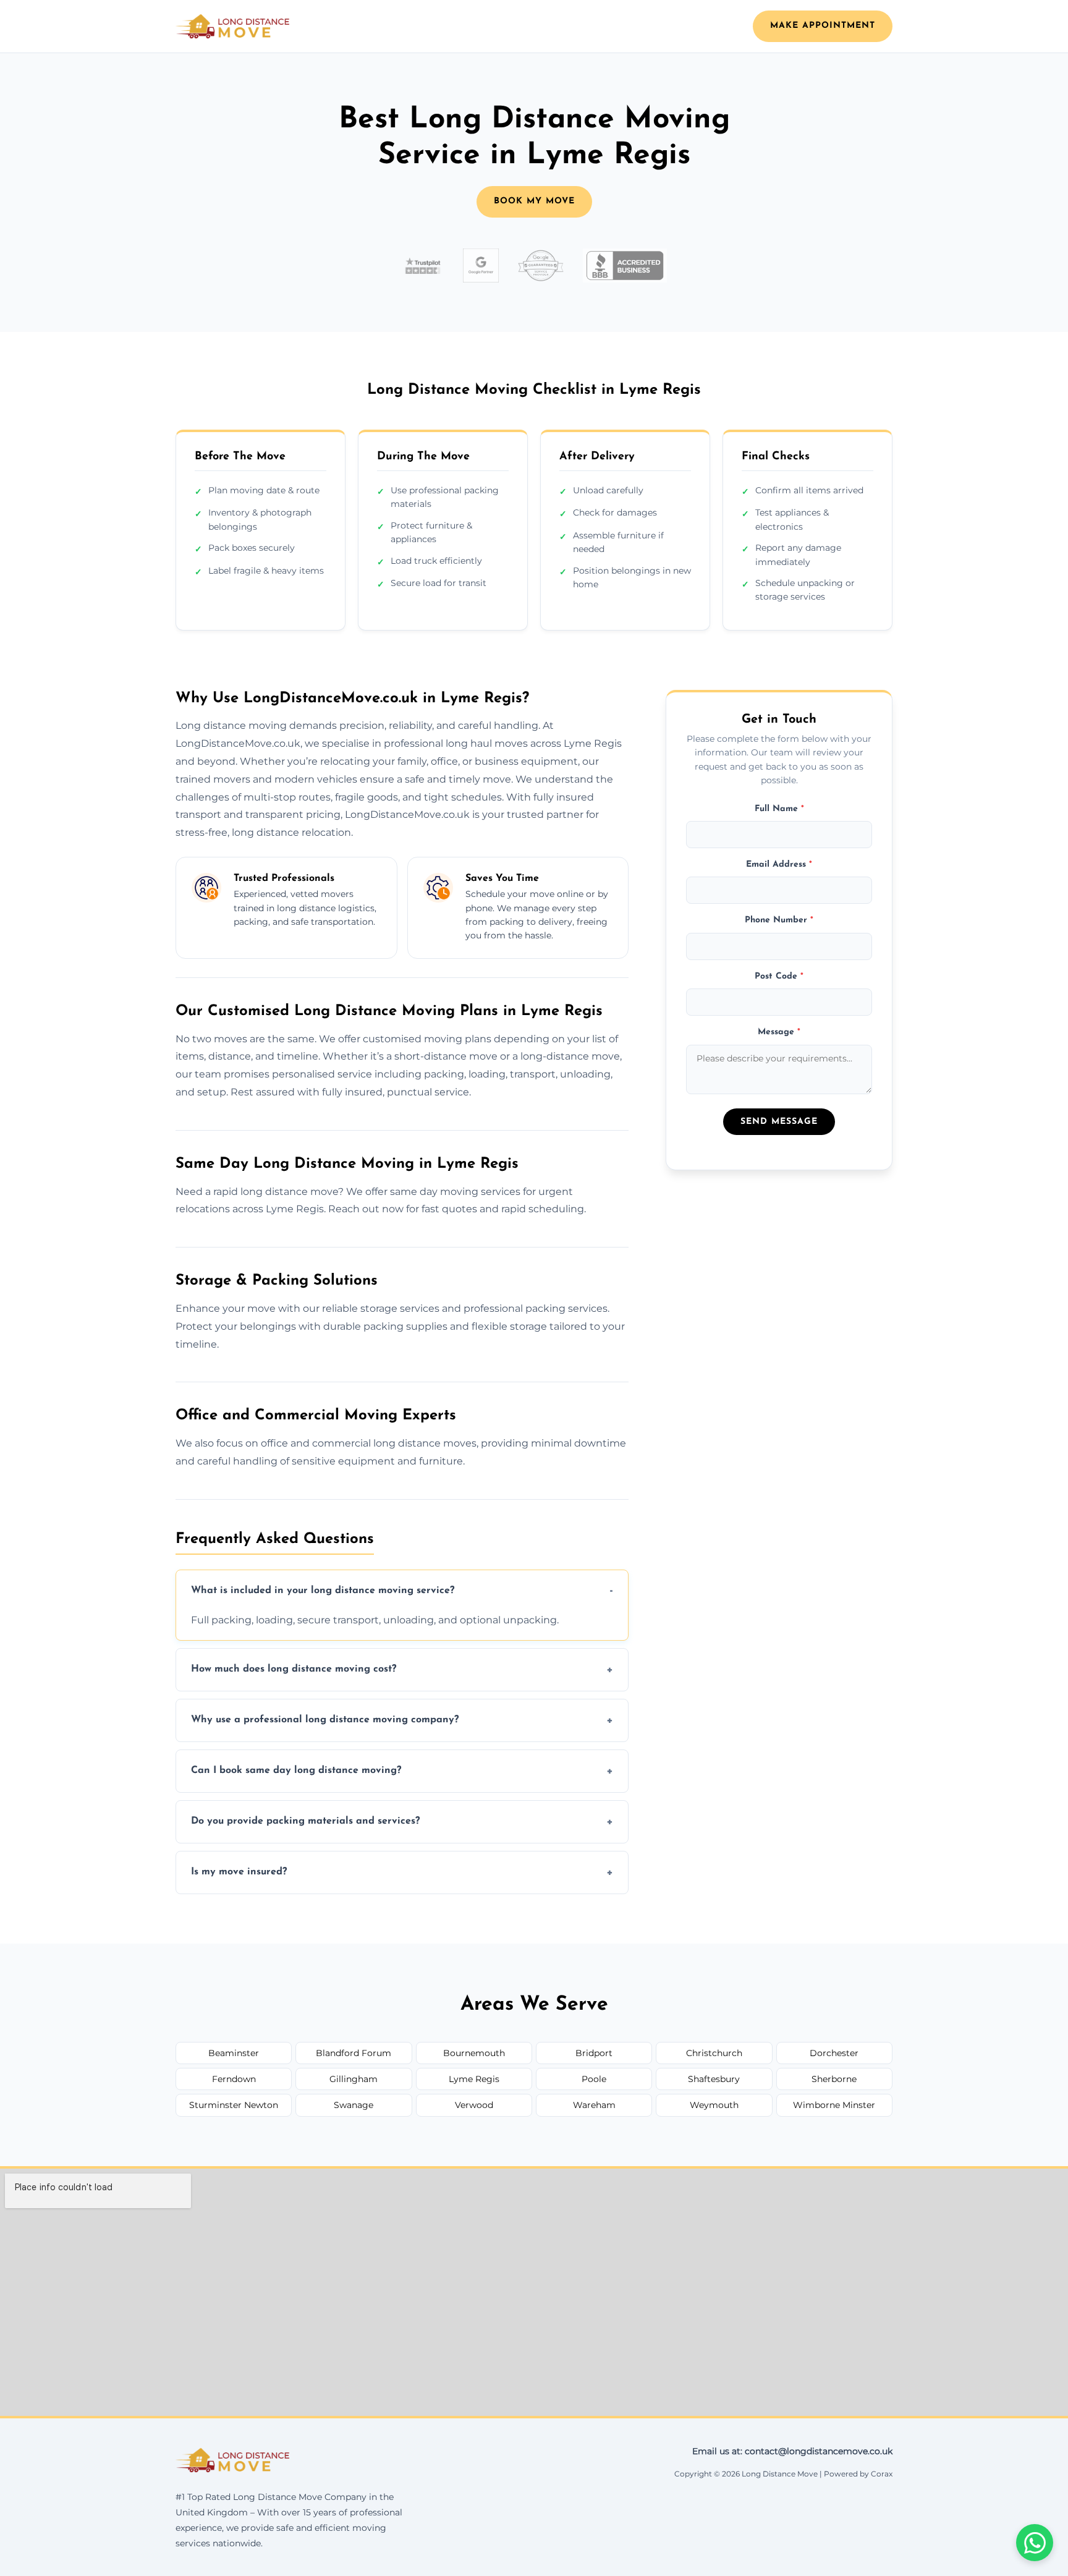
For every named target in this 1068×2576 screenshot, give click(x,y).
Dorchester (834, 2053)
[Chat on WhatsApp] (1035, 2543)
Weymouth (714, 2105)
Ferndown (234, 2079)
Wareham (594, 2105)
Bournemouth (474, 2053)
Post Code (779, 976)
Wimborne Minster (834, 2105)
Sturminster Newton (234, 2105)
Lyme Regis (474, 2079)
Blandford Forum (354, 2053)
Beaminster (234, 2053)
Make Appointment (823, 26)
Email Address (779, 865)
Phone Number (779, 920)
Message (779, 1032)
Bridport (594, 2053)
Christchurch (714, 2053)
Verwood (474, 2105)
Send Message (779, 1122)
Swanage (354, 2105)
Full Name (779, 808)
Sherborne (834, 2079)
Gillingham (354, 2079)
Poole (594, 2079)
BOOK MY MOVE (534, 201)
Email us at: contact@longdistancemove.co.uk (792, 2451)
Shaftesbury (714, 2079)
